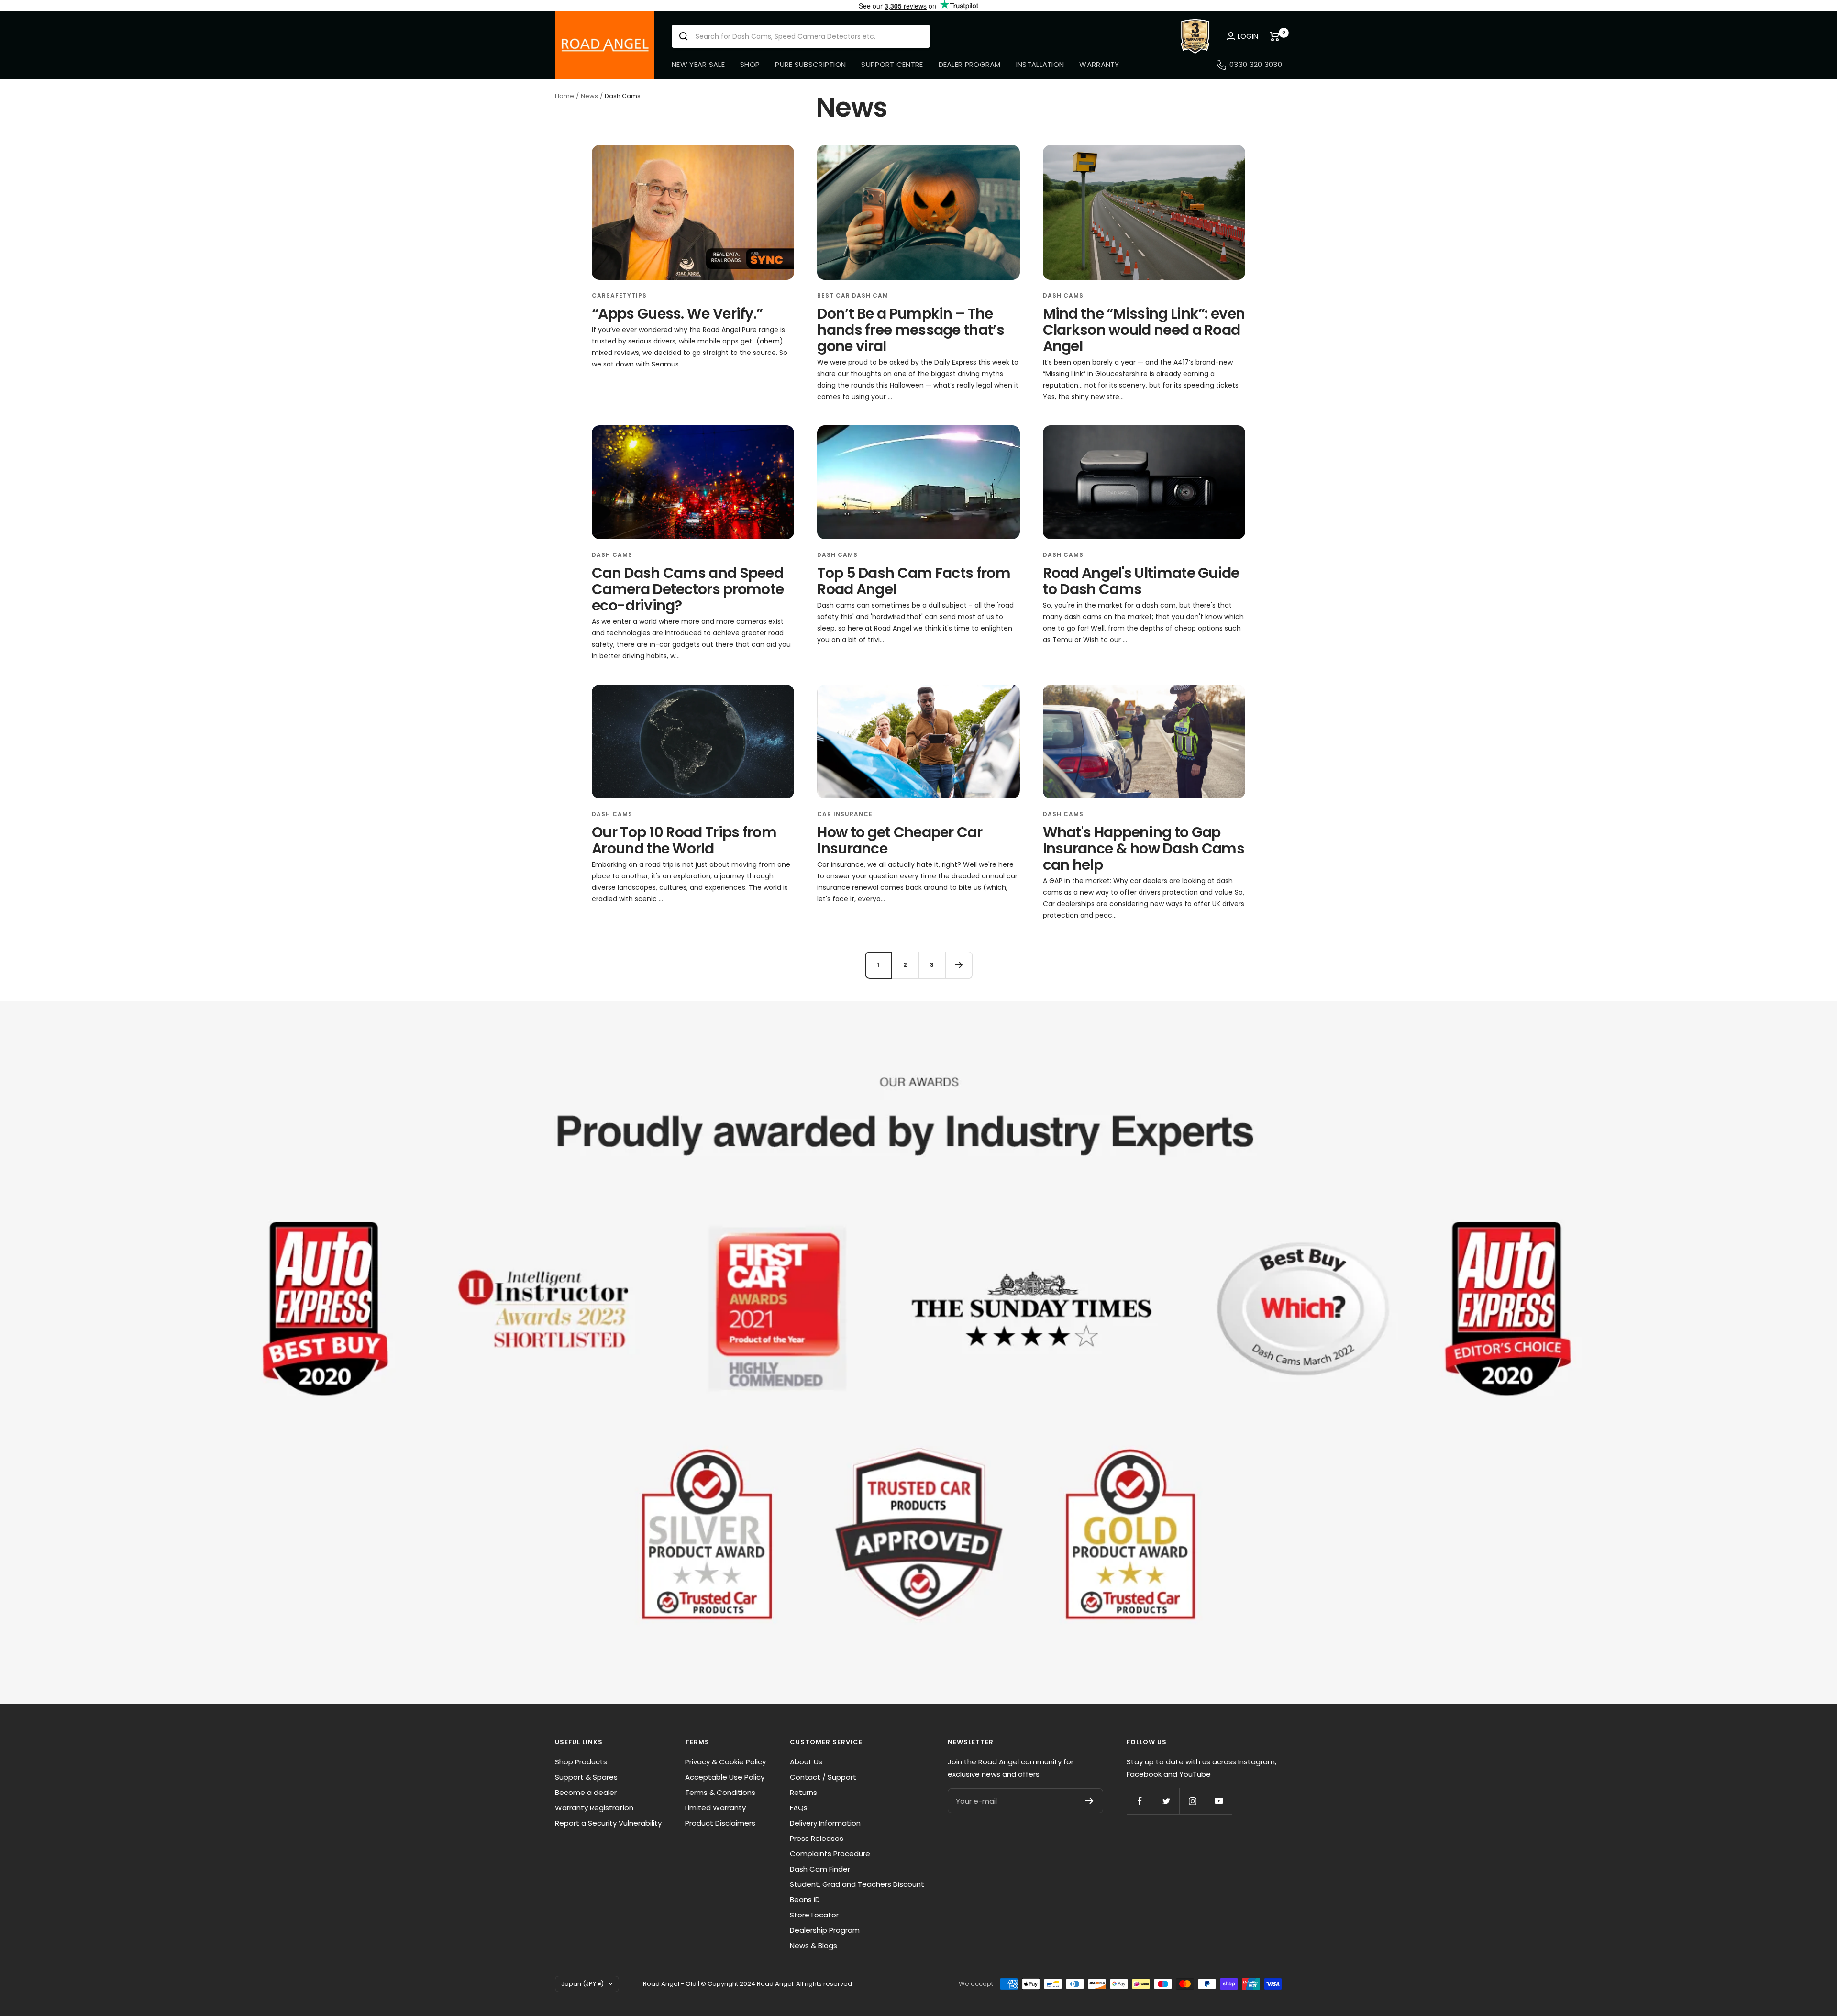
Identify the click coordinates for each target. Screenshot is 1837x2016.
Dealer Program (970, 64)
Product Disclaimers (720, 1823)
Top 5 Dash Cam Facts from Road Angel (914, 581)
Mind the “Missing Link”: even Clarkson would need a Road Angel (1144, 330)
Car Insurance (845, 814)
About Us (806, 1762)
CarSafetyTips (619, 295)
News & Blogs (813, 1945)
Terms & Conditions (720, 1792)
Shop (750, 64)
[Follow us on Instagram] (1192, 1801)
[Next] (959, 965)
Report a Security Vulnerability (608, 1823)
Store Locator (814, 1915)
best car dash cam (853, 295)
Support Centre (892, 64)
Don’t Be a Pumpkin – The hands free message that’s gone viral (911, 330)
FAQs (799, 1808)
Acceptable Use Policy (725, 1777)
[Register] (1090, 1801)
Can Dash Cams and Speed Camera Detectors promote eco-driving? (688, 589)
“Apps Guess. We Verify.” (677, 314)
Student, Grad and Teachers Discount (857, 1884)
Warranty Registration (594, 1808)
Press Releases (817, 1838)
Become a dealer (586, 1792)
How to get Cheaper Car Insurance (900, 840)
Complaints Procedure (830, 1854)
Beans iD (805, 1900)
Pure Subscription (810, 64)
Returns (803, 1792)
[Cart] (1276, 36)
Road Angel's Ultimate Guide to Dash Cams (1141, 581)
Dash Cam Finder (820, 1869)
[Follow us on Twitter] (1166, 1801)
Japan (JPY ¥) (582, 1984)
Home (564, 96)
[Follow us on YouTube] (1219, 1801)
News (589, 96)
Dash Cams (1063, 295)
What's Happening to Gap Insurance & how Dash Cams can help (1144, 848)
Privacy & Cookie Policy (725, 1762)
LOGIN (1248, 36)
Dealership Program (825, 1930)
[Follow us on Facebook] (1140, 1801)
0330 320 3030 (1256, 64)
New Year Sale (698, 64)
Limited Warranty (715, 1808)
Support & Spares (586, 1777)
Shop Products (581, 1762)
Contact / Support (823, 1777)
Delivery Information (825, 1823)
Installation (1040, 64)
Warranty (1099, 64)
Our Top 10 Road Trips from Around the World (684, 840)
